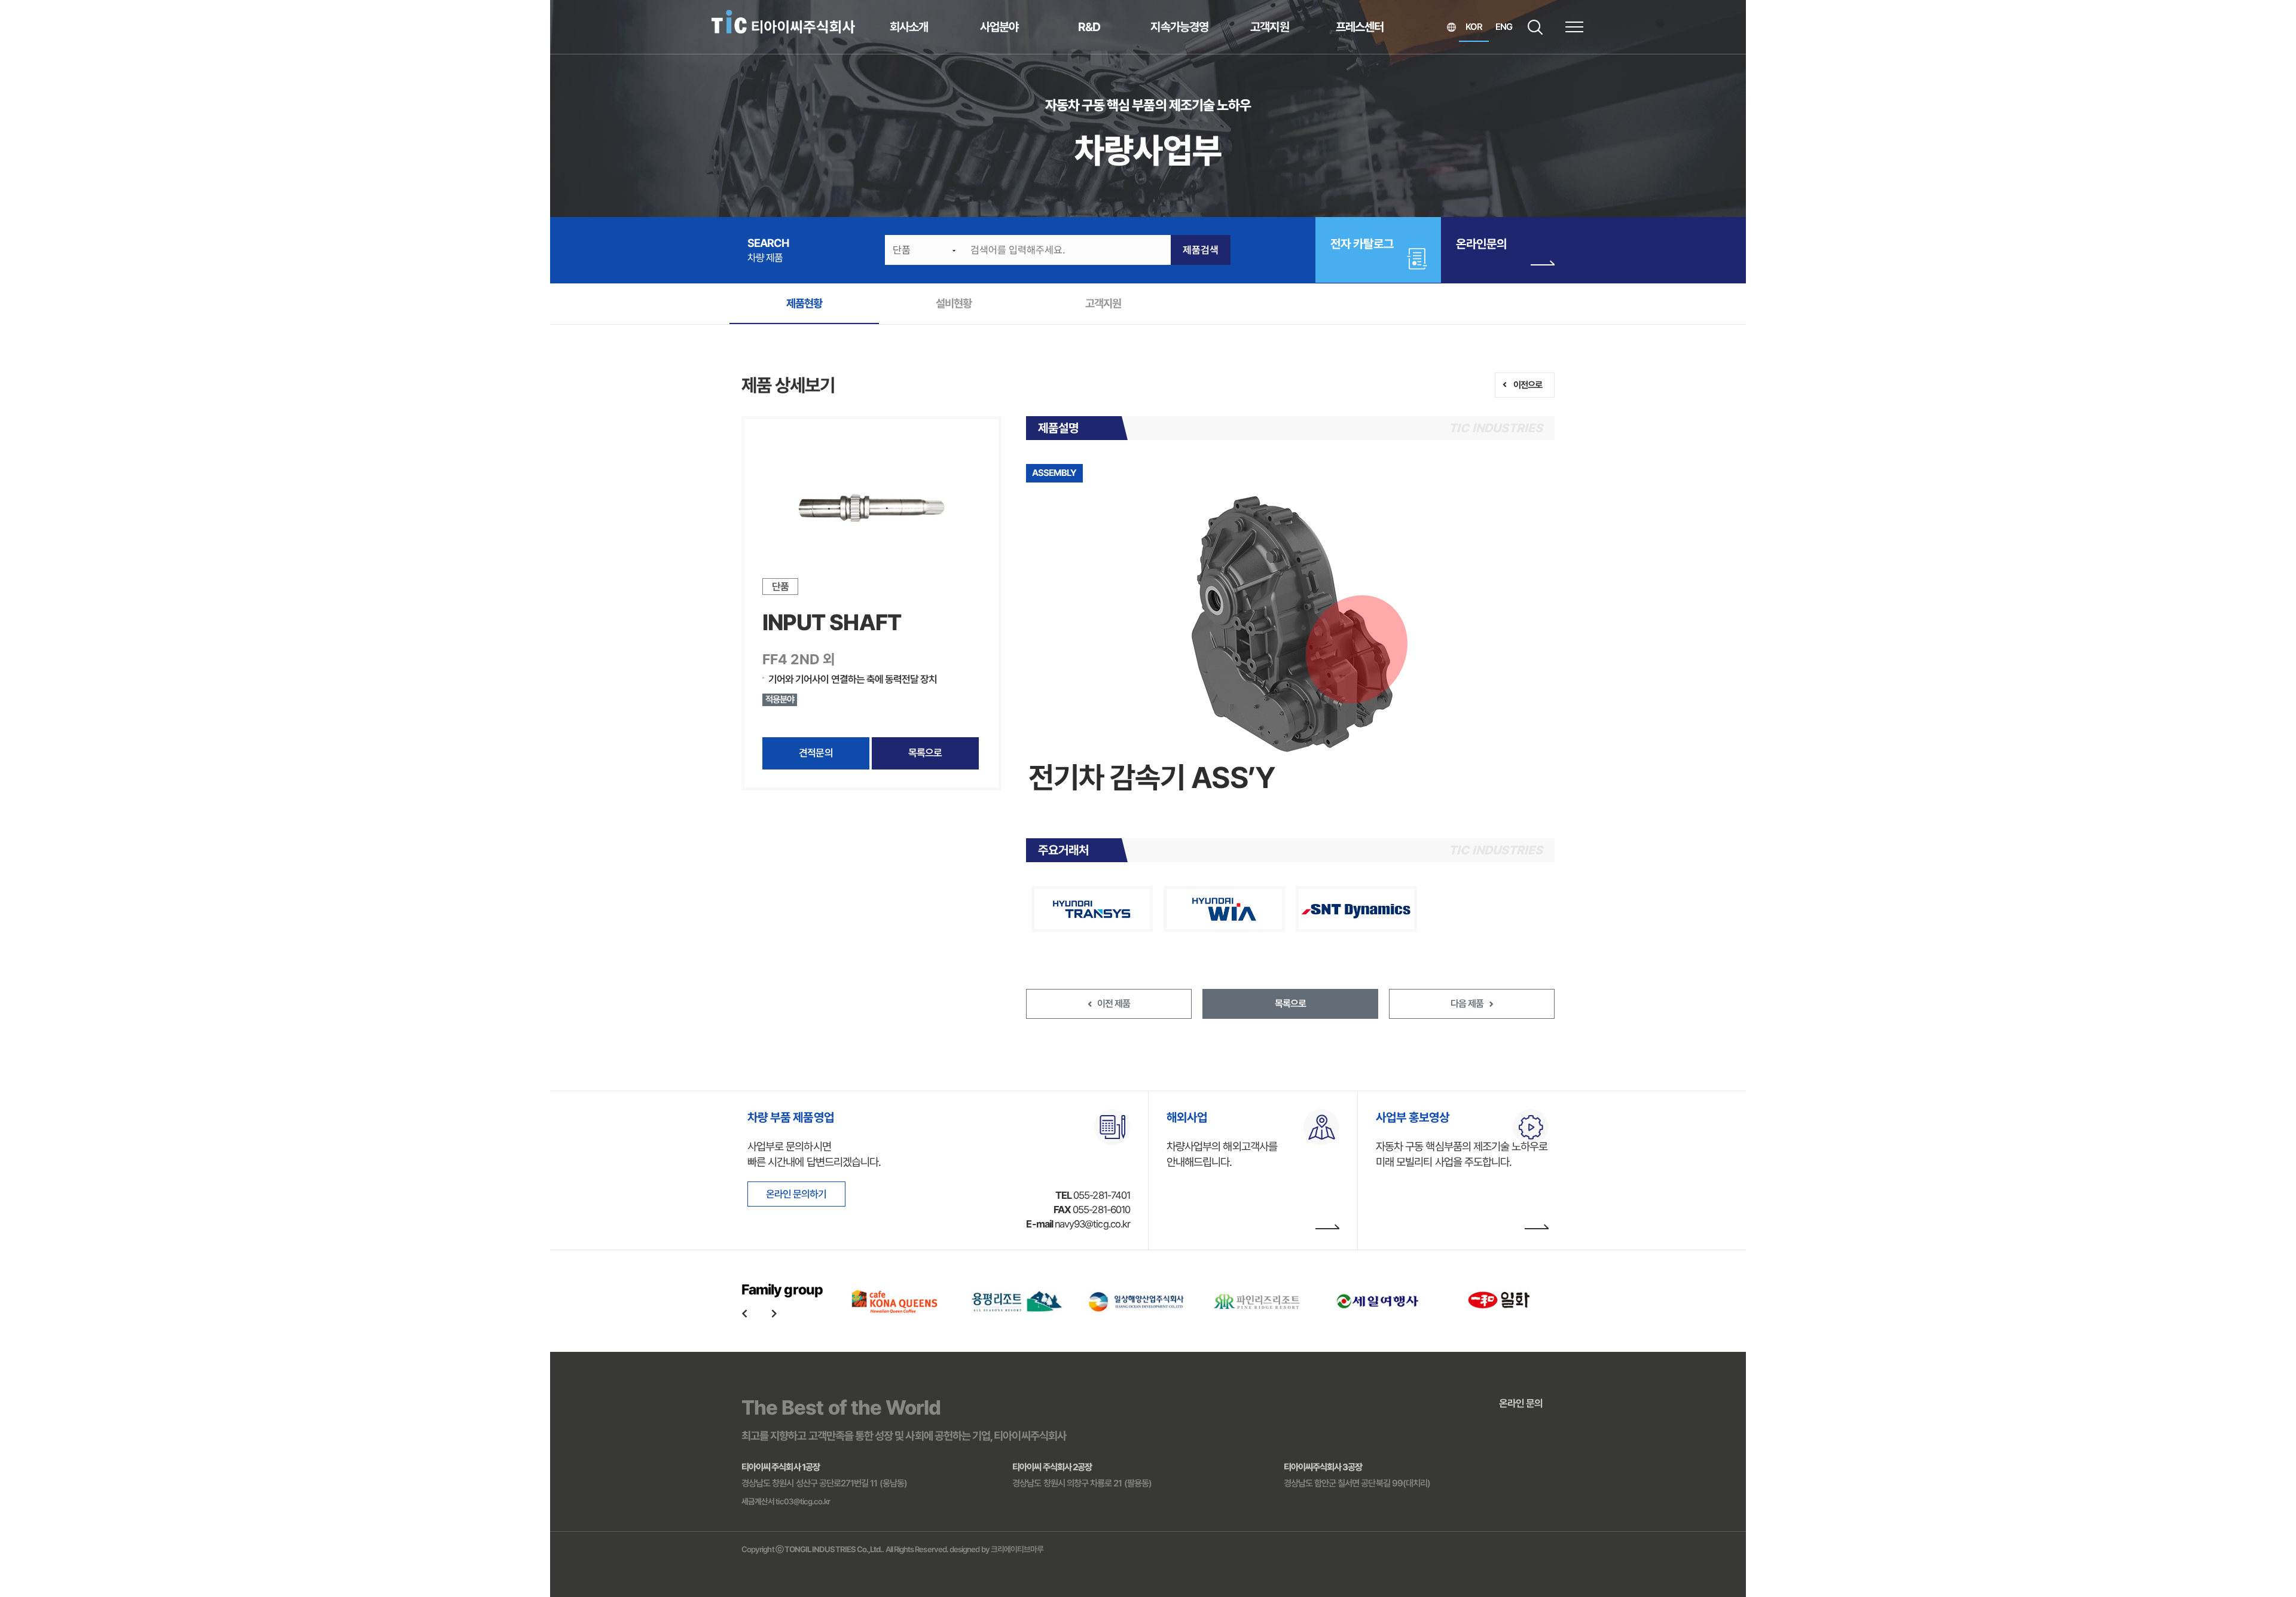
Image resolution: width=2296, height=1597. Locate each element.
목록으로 (925, 753)
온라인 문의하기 (796, 1194)
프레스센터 (1360, 27)
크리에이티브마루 (1017, 1549)
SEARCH (1535, 27)
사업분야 (999, 27)
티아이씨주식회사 (783, 22)
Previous (744, 1313)
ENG (1504, 27)
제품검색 (1201, 250)
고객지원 (1269, 27)
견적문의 (816, 753)
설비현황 (954, 303)
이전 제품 (1114, 1004)
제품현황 (804, 303)
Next (774, 1313)
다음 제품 (1467, 1004)
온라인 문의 (1521, 1403)
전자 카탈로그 (1362, 244)
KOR (1474, 27)
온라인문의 (1481, 244)
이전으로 (1528, 385)
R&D (1089, 27)
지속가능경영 (1179, 27)
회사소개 (909, 27)
